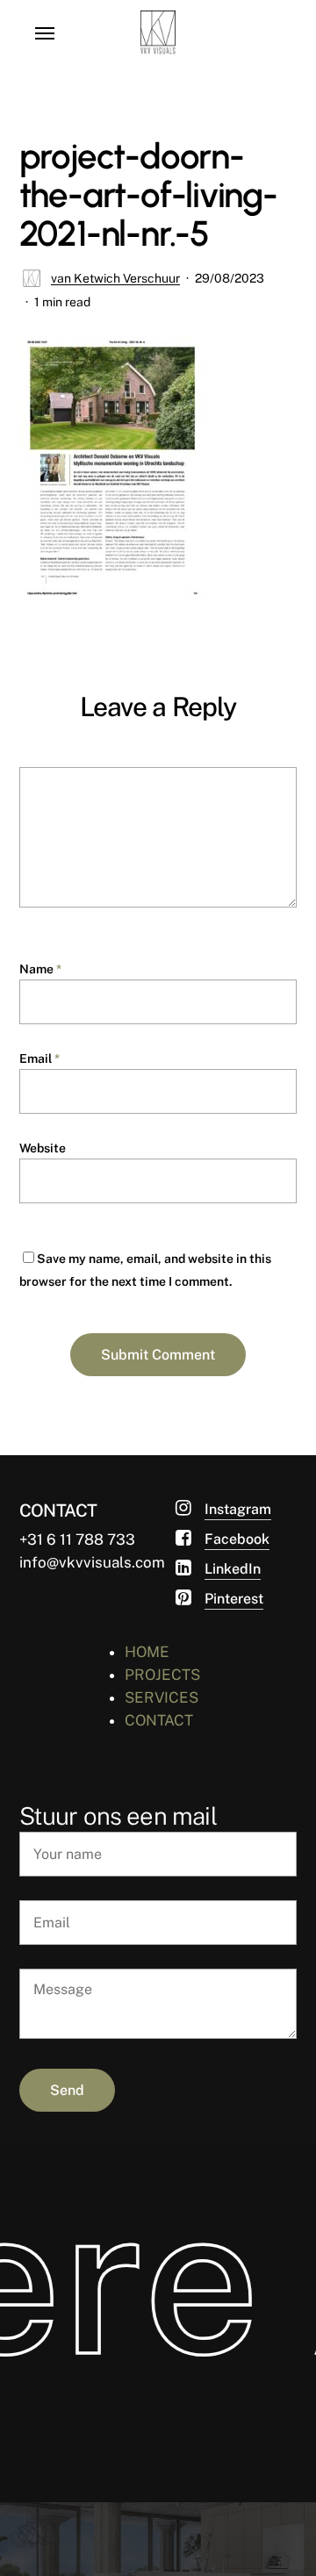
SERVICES (162, 1697)
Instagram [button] (238, 1509)
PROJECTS (162, 1675)
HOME (147, 1652)
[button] (45, 32)
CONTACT (159, 1720)
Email (39, 1058)
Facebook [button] (237, 1539)
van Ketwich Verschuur (115, 278)
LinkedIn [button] (233, 1569)
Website (43, 1148)
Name (40, 969)
